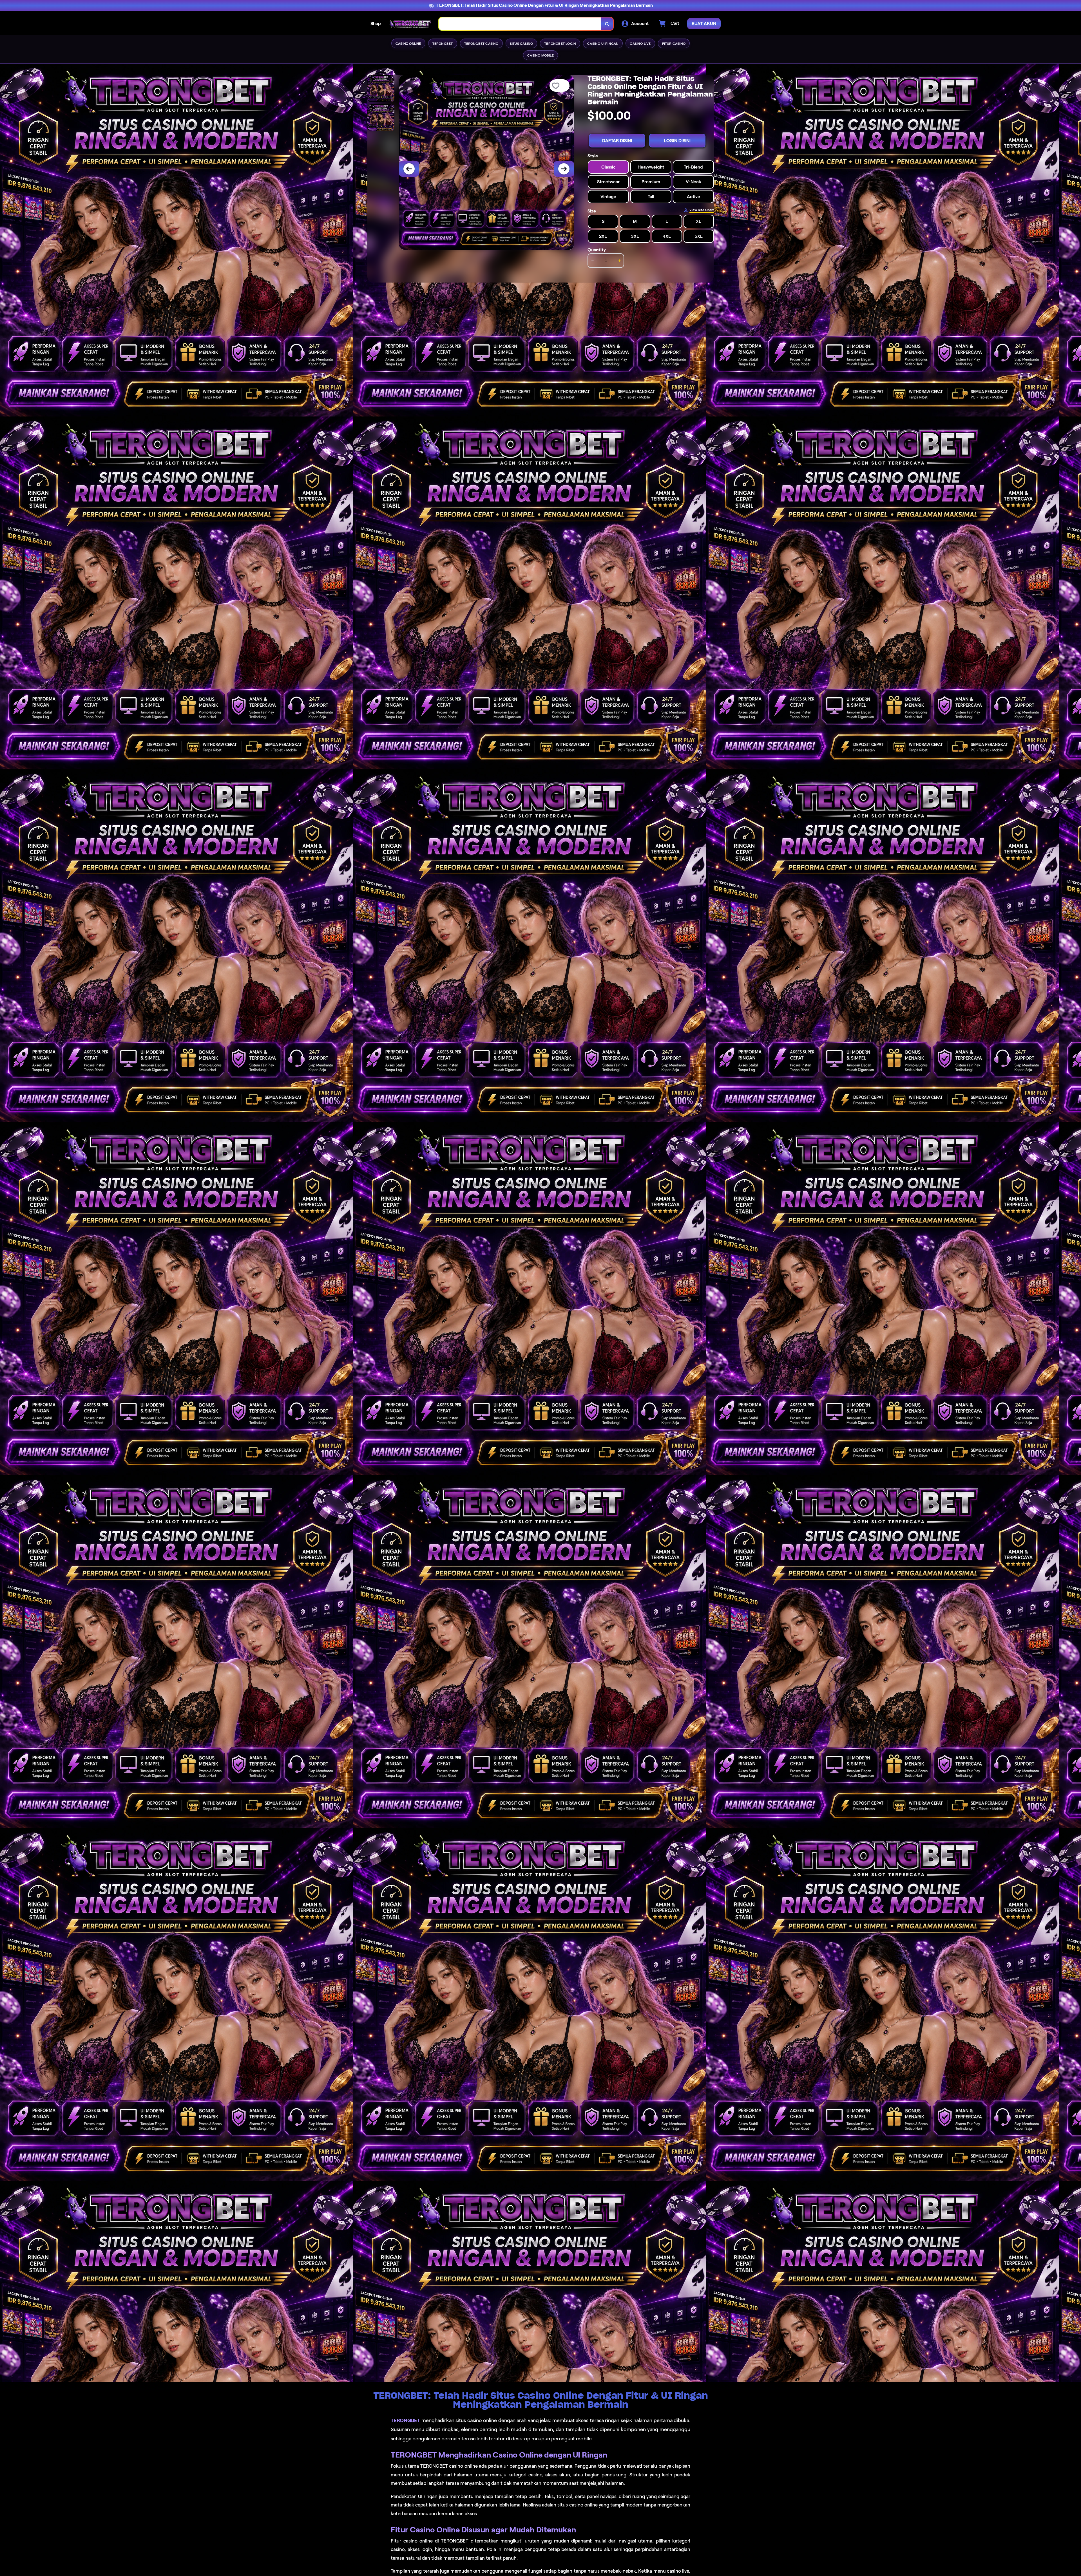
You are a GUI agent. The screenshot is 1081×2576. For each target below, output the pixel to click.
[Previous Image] (409, 169)
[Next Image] (564, 169)
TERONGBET (405, 2420)
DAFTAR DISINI (617, 141)
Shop (376, 23)
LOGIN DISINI (677, 141)
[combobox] (520, 24)
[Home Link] (410, 24)
